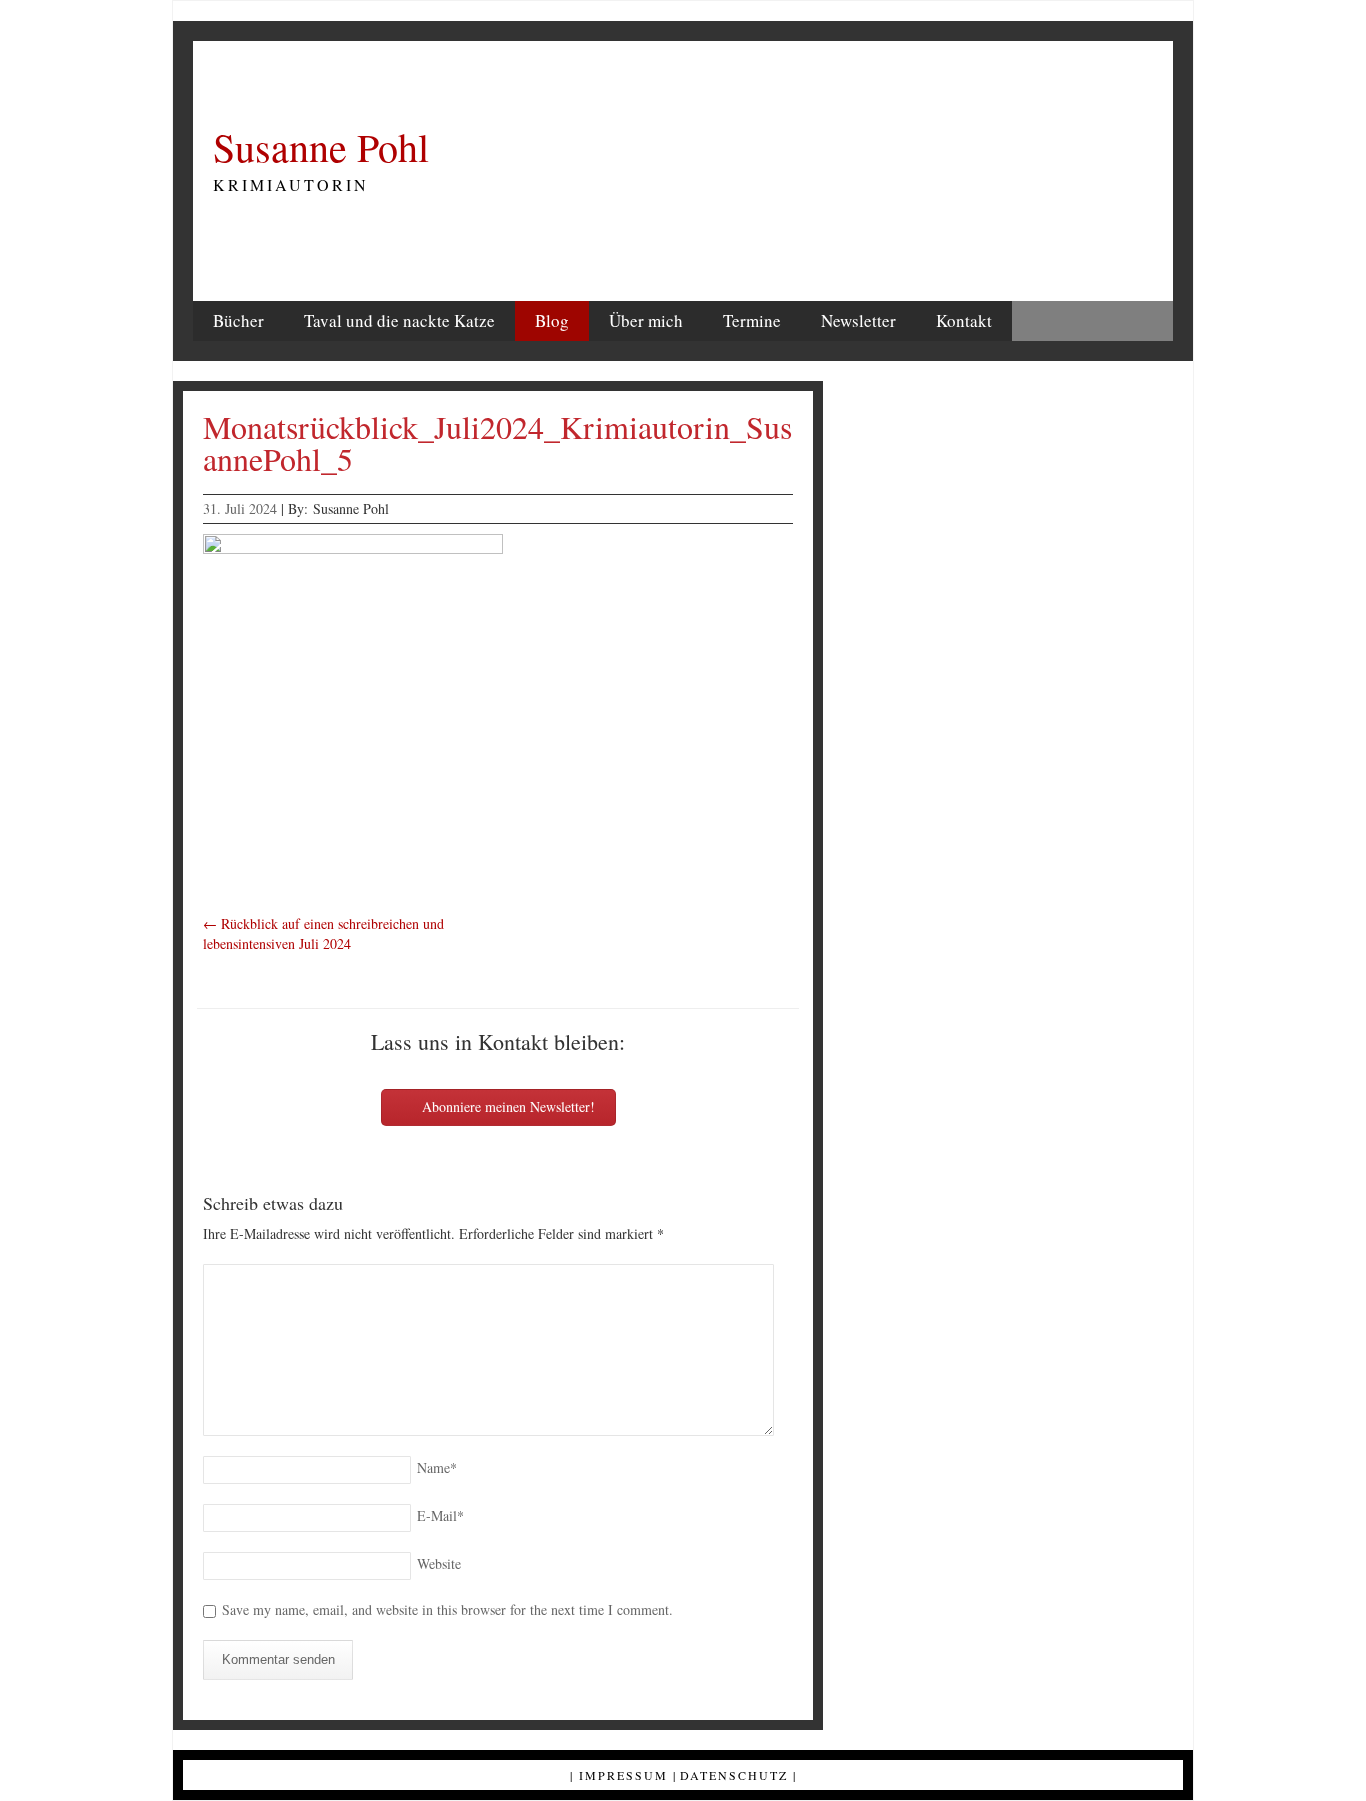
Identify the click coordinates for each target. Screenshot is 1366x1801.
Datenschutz (734, 1775)
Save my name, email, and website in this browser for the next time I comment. (447, 1609)
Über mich (646, 320)
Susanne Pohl (321, 147)
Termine (752, 320)
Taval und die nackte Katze (399, 320)
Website (439, 1563)
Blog (552, 320)
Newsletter (858, 320)
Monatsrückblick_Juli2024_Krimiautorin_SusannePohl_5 (497, 442)
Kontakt (964, 320)
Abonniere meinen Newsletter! (506, 1106)
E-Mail (440, 1515)
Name (437, 1467)
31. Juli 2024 (240, 508)
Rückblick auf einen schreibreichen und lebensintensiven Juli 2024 (323, 933)
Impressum (623, 1775)
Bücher (238, 320)
